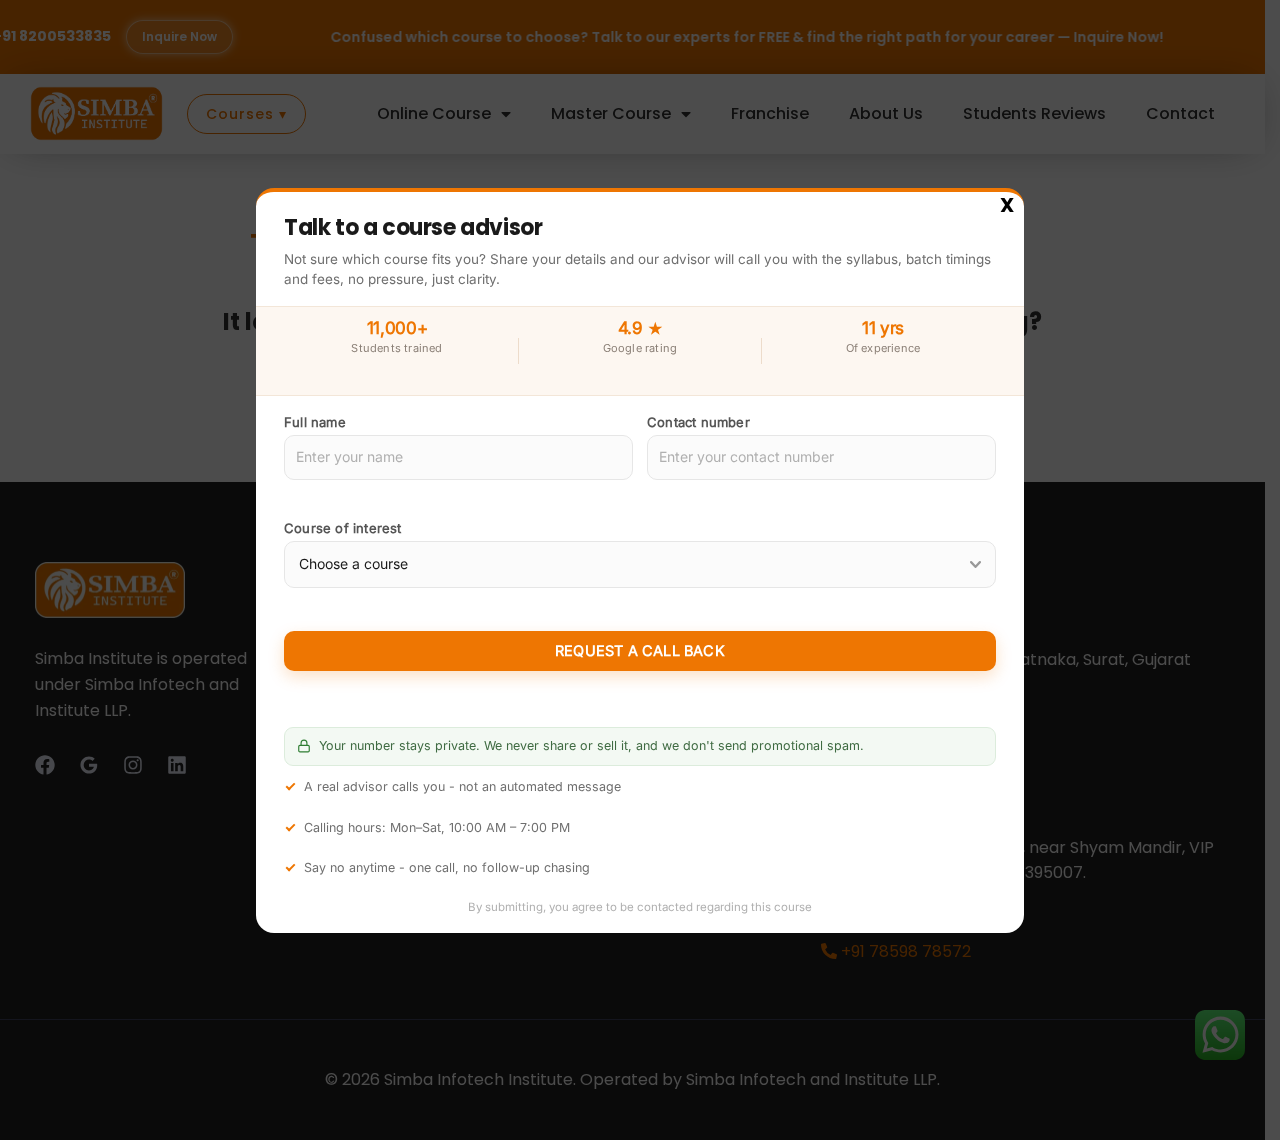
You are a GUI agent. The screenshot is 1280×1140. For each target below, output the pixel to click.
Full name (315, 422)
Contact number (698, 422)
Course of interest (343, 528)
